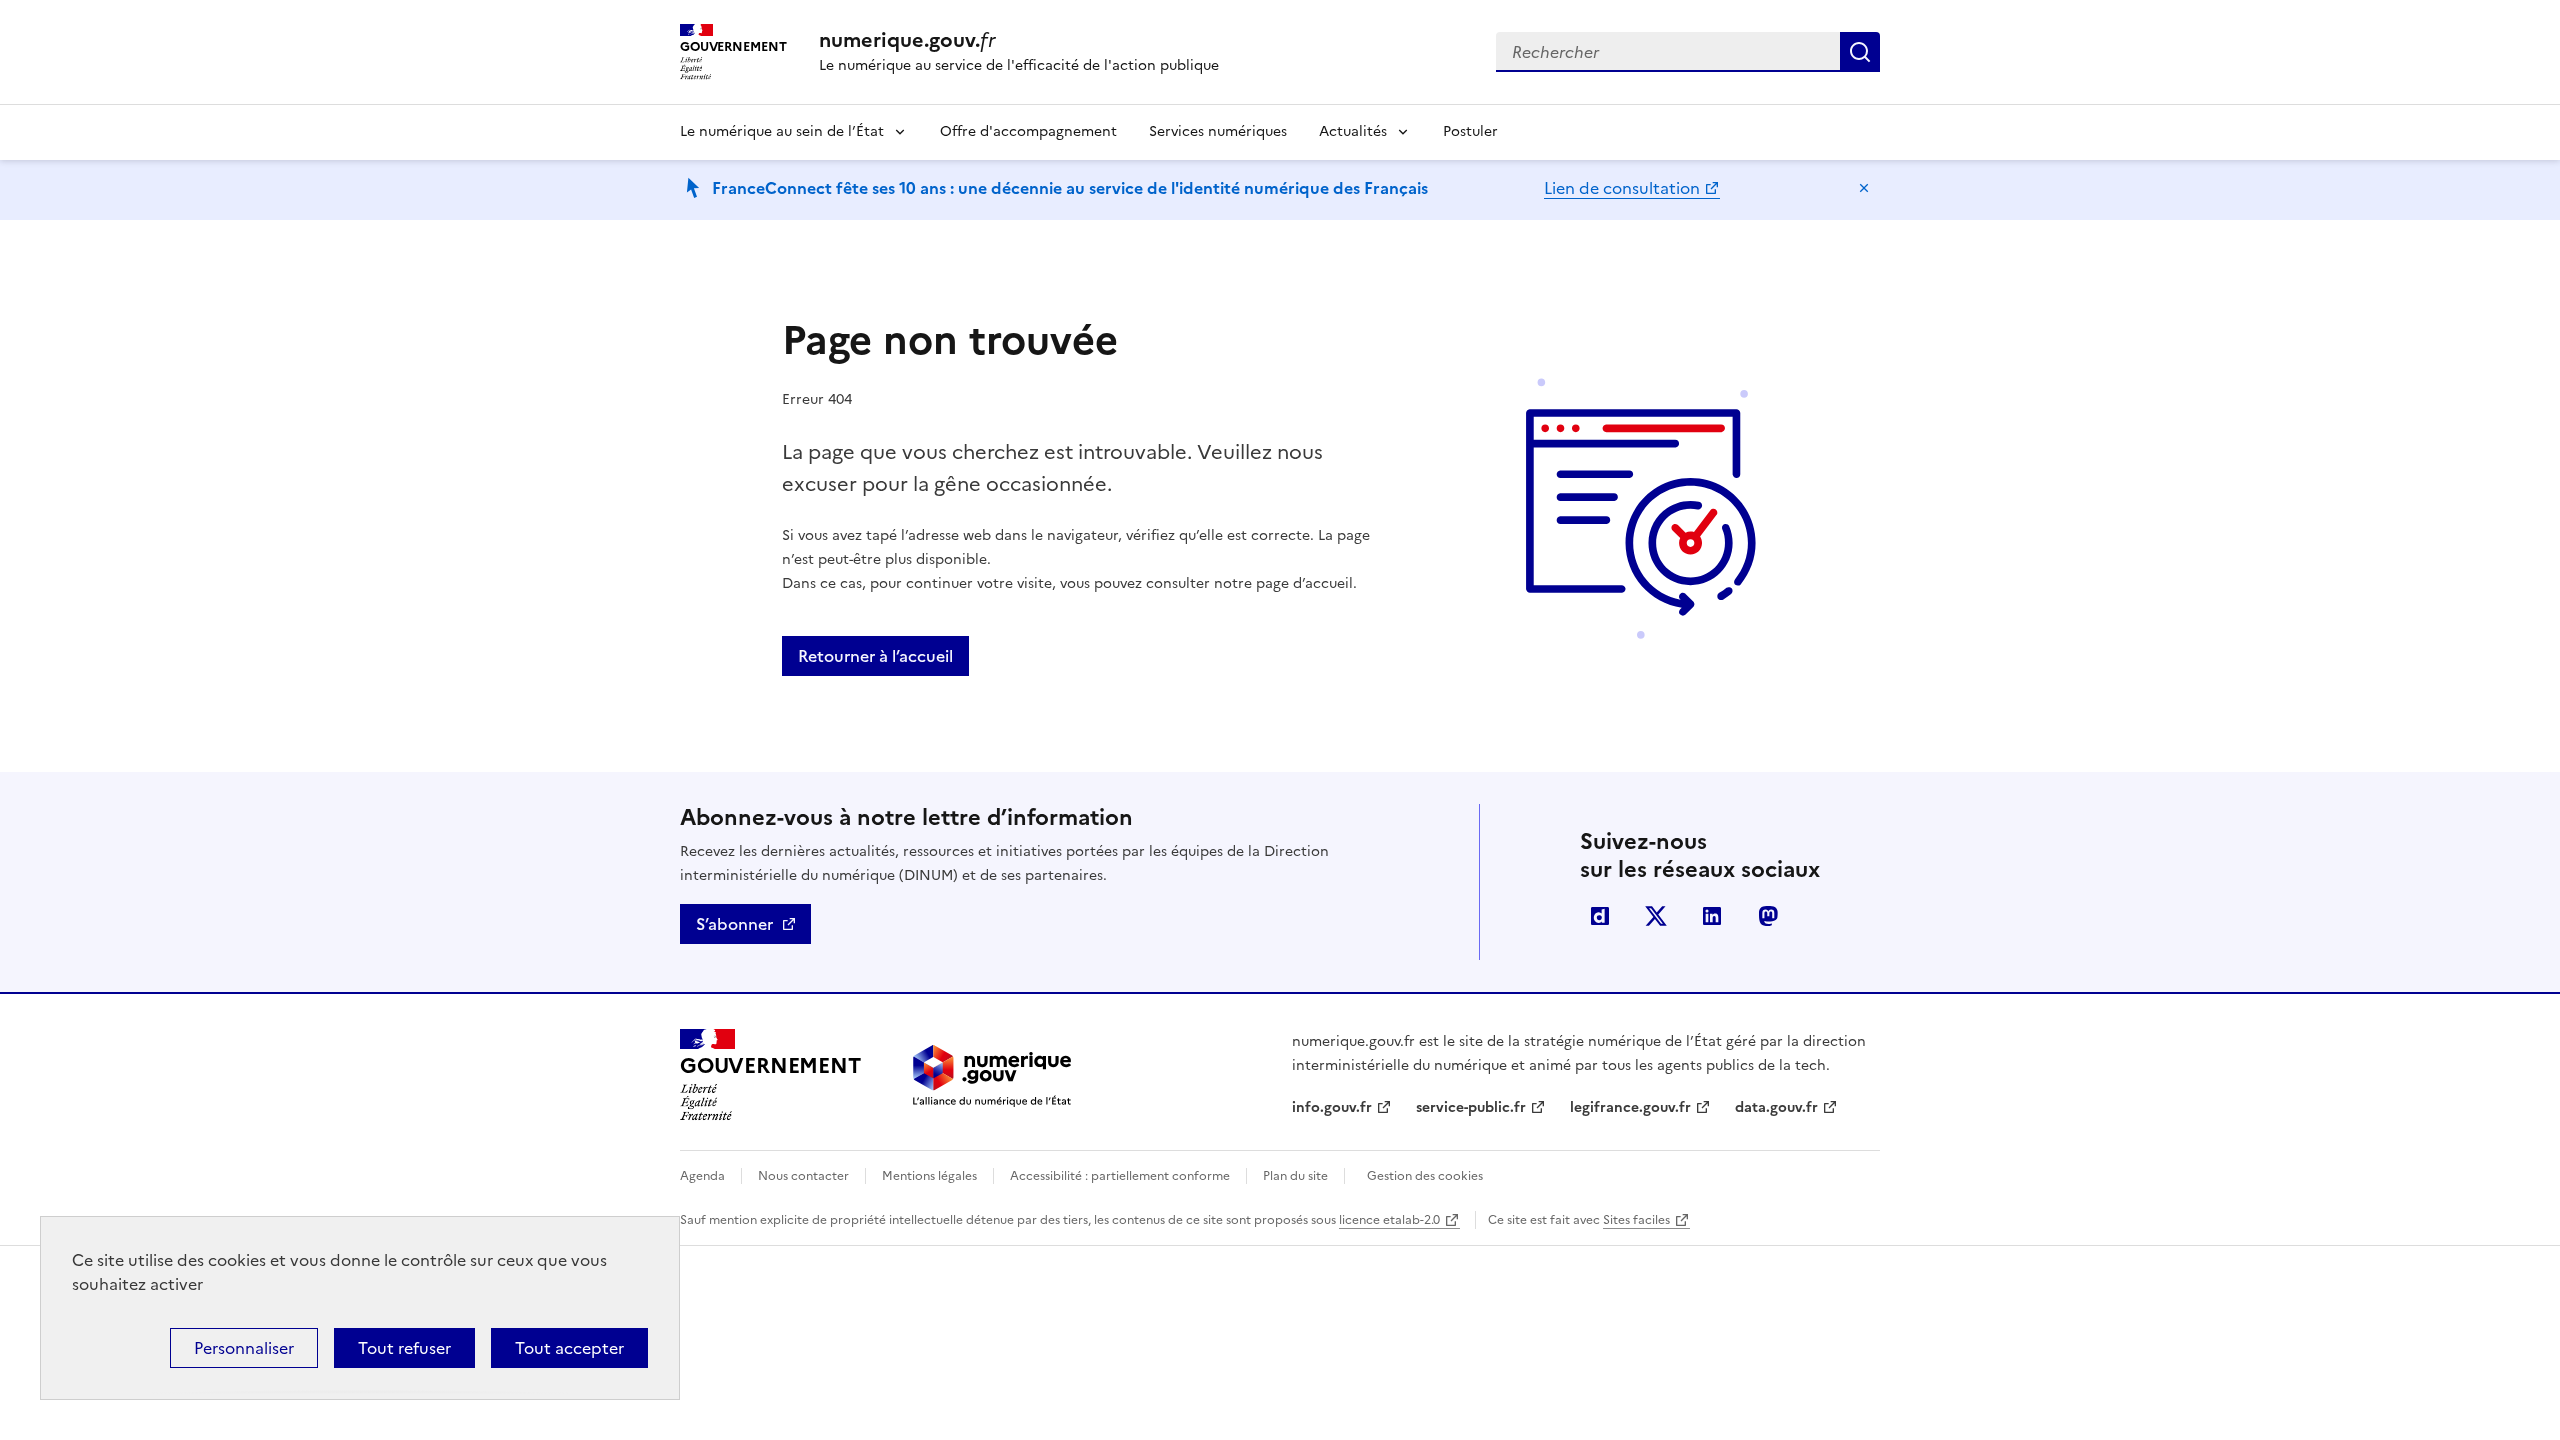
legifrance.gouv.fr (1630, 1107)
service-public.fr (1471, 1107)
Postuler (1470, 131)
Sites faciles (1636, 1220)
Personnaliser (244, 1348)
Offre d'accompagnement (1028, 131)
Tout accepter (569, 1348)
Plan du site (1295, 1176)
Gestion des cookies (1425, 1176)
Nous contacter (803, 1176)
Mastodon (1768, 916)
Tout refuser (404, 1348)
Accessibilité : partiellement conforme (1120, 1176)
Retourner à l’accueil (875, 656)
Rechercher (1860, 52)
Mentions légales (929, 1176)
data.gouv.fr (1776, 1107)
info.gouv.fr (1332, 1107)
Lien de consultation (1622, 188)
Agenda (702, 1176)
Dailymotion (1600, 916)
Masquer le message (1864, 188)
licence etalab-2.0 (1389, 1220)
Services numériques (1218, 131)
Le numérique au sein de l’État (782, 131)
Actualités (1353, 131)
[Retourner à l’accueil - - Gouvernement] (992, 1075)
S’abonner (734, 924)
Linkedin (1712, 916)
